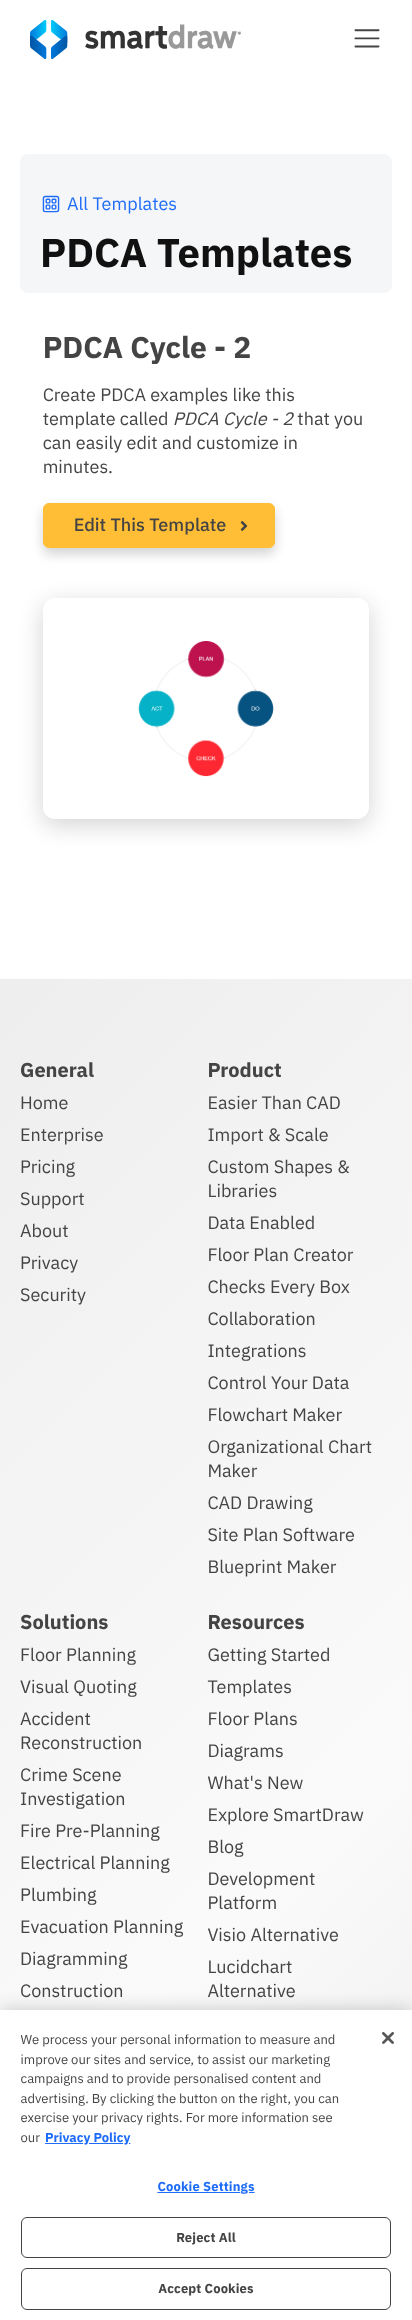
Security (53, 1294)
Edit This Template (150, 524)
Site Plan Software (280, 1534)
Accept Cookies (205, 2288)
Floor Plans (252, 1718)
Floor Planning (78, 1654)
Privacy (49, 1262)
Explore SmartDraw (285, 1814)
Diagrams (245, 1750)
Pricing (47, 1166)
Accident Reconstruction (81, 1730)
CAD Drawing (259, 1502)
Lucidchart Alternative (251, 1978)
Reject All (206, 2237)
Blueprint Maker (271, 1566)
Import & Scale (267, 1134)
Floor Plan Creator (280, 1254)
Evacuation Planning (101, 1926)
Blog (225, 1846)
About (44, 1230)
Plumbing (58, 1894)
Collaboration (261, 1318)
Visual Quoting (78, 1686)
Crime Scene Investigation (73, 1786)
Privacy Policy (87, 2137)
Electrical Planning (95, 1862)
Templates (249, 1686)
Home (44, 1102)
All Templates (122, 203)
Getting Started (268, 1654)
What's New (255, 1782)
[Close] (388, 2038)
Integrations (256, 1350)
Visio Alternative (272, 1934)
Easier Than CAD (274, 1102)
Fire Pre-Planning (90, 1830)
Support (52, 1198)
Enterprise (62, 1134)
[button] (367, 38)
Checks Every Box (278, 1286)
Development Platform (261, 1890)
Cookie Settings (205, 2186)
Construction (71, 1990)
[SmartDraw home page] (135, 39)
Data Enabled (261, 1222)
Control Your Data (278, 1382)
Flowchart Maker (274, 1414)
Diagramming (74, 1958)
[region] (206, 2165)
